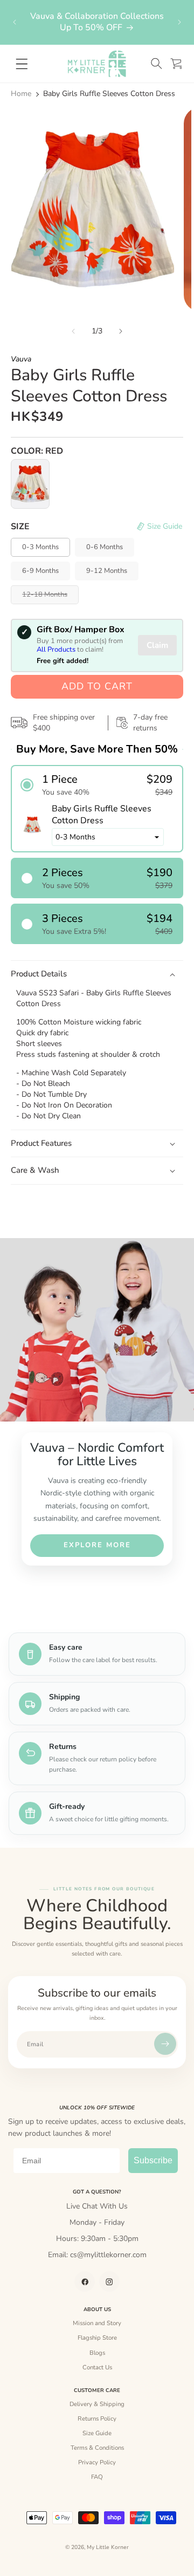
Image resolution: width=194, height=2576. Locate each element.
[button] (156, 64)
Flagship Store (97, 2338)
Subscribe (153, 2160)
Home (21, 94)
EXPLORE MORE (97, 1545)
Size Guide (97, 2433)
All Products (56, 650)
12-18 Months (50, 597)
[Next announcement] (179, 22)
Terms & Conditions (97, 2448)
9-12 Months (107, 571)
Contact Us (97, 2367)
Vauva (21, 359)
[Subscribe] (165, 2044)
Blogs (97, 2353)
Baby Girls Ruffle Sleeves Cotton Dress (109, 94)
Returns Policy (97, 2418)
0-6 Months (105, 547)
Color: (37, 451)
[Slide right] (121, 331)
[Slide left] (73, 331)
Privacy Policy (97, 2462)
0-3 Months (40, 547)
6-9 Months (40, 571)
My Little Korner (108, 2547)
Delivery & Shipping (97, 2404)
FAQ (97, 2477)
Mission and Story (97, 2323)
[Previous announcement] (15, 22)
